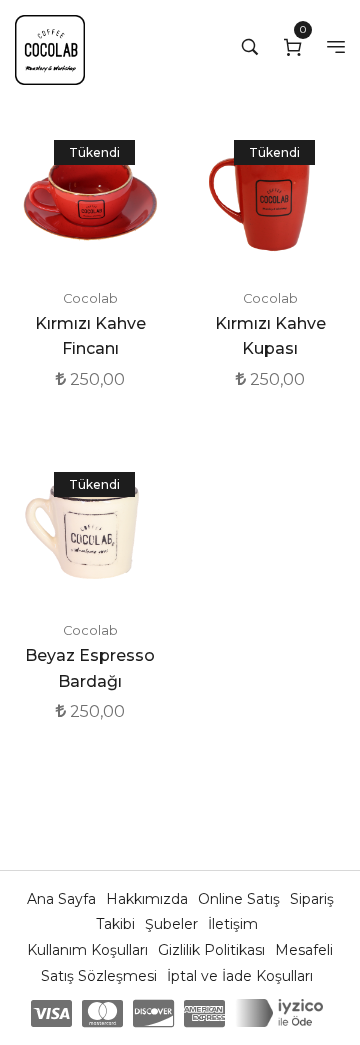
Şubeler (173, 924)
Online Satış (241, 899)
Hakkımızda (149, 899)
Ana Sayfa (63, 899)
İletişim (233, 924)
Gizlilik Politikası (213, 950)
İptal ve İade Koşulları (240, 976)
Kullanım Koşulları (89, 950)
